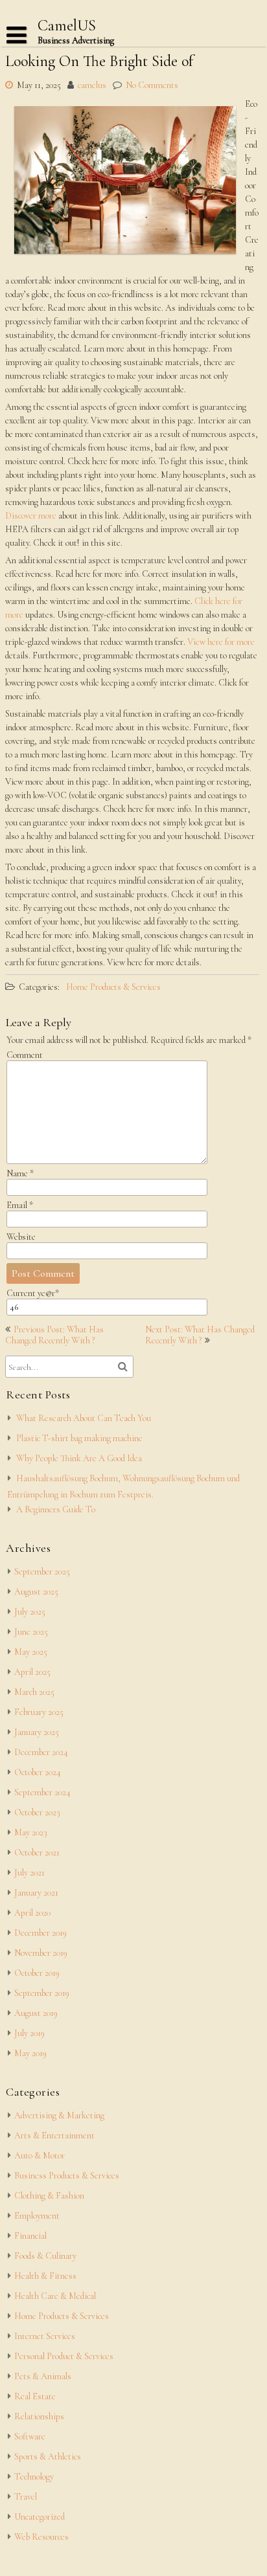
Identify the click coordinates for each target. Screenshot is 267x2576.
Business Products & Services (67, 2176)
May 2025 (31, 1652)
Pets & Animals (43, 2376)
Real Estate (35, 2396)
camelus (92, 85)
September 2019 (42, 1993)
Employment (37, 2216)
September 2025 (42, 1572)
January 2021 (36, 1893)
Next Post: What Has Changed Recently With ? (200, 1335)
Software (30, 2436)
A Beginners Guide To (56, 1509)
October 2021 (37, 1853)
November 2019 (41, 1953)
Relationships (39, 2416)
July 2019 (29, 2033)
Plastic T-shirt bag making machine (79, 1438)
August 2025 (36, 1592)
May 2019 (30, 2053)
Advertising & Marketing (59, 2115)
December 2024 (41, 1752)
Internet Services (45, 2336)
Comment (25, 1055)
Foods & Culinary (45, 2256)
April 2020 (32, 1913)
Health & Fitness (45, 2276)
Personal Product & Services (64, 2356)
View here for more (221, 642)
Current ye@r (33, 1293)
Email (20, 1205)
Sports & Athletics (48, 2457)
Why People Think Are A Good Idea (79, 1458)
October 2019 (37, 1973)
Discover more (31, 516)
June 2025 (31, 1632)
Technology (34, 2477)
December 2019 (41, 1933)
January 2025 (37, 1732)
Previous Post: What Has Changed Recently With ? (54, 1335)
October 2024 (38, 1772)
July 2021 (29, 1873)
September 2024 (42, 1792)
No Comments (152, 85)
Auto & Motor (40, 2156)
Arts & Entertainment (54, 2135)
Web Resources (41, 2537)
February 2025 (39, 1712)
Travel (26, 2497)
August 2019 (36, 2013)
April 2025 (32, 1672)
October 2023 (37, 1812)
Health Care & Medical (55, 2296)
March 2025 (34, 1692)
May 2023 (31, 1832)
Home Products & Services (113, 987)
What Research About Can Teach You (84, 1418)
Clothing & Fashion (49, 2196)
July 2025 (30, 1612)
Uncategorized (40, 2517)
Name (20, 1173)
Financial (30, 2236)
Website (21, 1237)
